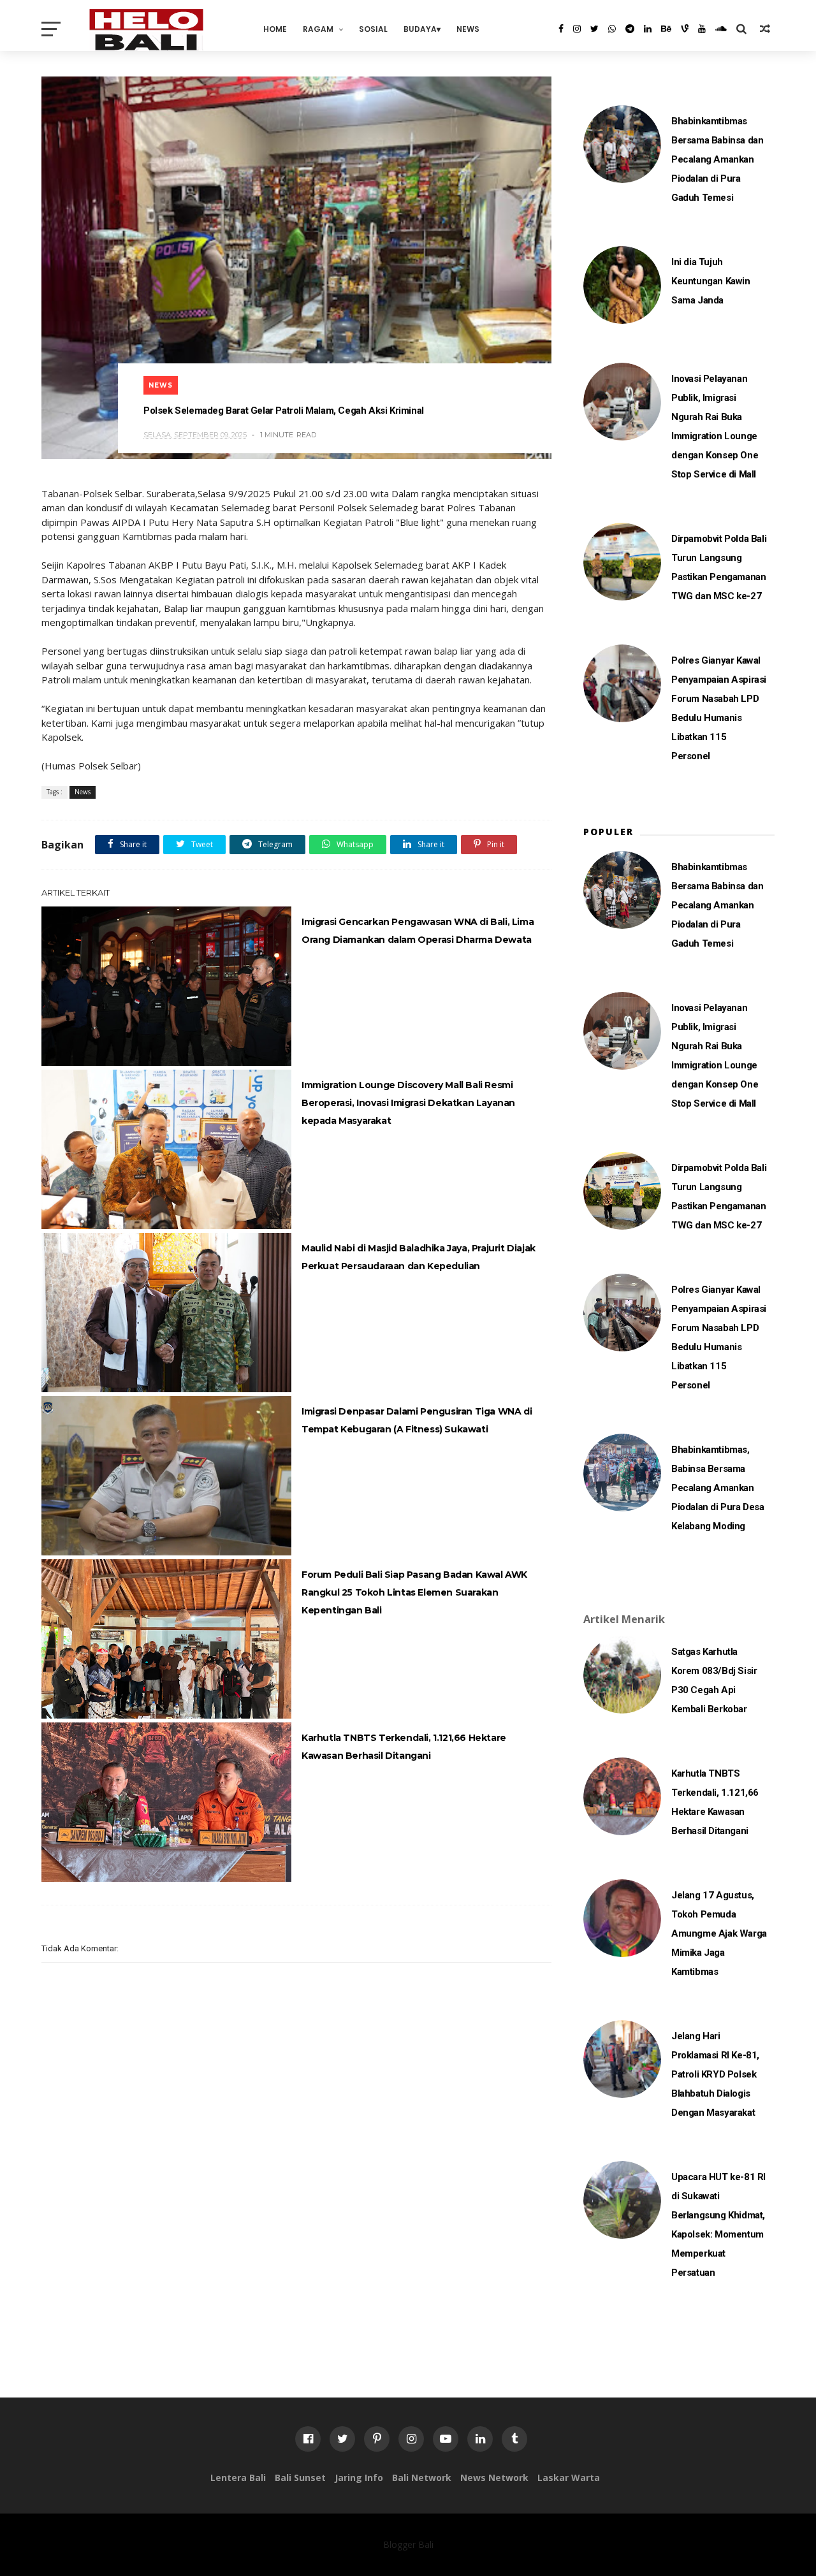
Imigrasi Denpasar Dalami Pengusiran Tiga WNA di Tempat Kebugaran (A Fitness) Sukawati (417, 1420)
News (468, 29)
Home (275, 29)
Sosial (373, 29)
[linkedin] (648, 29)
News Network (494, 2478)
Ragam (318, 29)
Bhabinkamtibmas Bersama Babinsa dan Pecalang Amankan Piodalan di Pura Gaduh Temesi (717, 159)
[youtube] (702, 29)
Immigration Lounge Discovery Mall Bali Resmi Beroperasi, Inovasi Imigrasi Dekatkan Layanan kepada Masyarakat (408, 1103)
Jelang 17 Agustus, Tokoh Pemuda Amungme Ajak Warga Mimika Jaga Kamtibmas (719, 1933)
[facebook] (561, 29)
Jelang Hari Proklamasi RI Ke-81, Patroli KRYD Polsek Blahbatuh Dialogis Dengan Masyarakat (715, 2074)
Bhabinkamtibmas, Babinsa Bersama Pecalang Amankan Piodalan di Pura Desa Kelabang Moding (718, 1488)
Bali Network (422, 2478)
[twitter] (594, 29)
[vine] (685, 29)
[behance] (666, 29)
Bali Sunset (300, 2478)
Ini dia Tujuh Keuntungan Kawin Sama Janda (711, 281)
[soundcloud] (721, 29)
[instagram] (577, 29)
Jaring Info (359, 2478)
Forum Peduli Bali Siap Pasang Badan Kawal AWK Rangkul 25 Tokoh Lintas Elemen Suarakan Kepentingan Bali (414, 1592)
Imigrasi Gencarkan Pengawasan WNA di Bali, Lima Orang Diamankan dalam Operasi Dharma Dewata (418, 931)
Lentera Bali (238, 2478)
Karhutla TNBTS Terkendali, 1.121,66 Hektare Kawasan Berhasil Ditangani (404, 1747)
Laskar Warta (569, 2478)
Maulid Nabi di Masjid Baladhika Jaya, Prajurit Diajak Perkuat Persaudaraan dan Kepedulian (419, 1257)
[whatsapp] (612, 29)
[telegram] (630, 29)
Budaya (420, 29)
